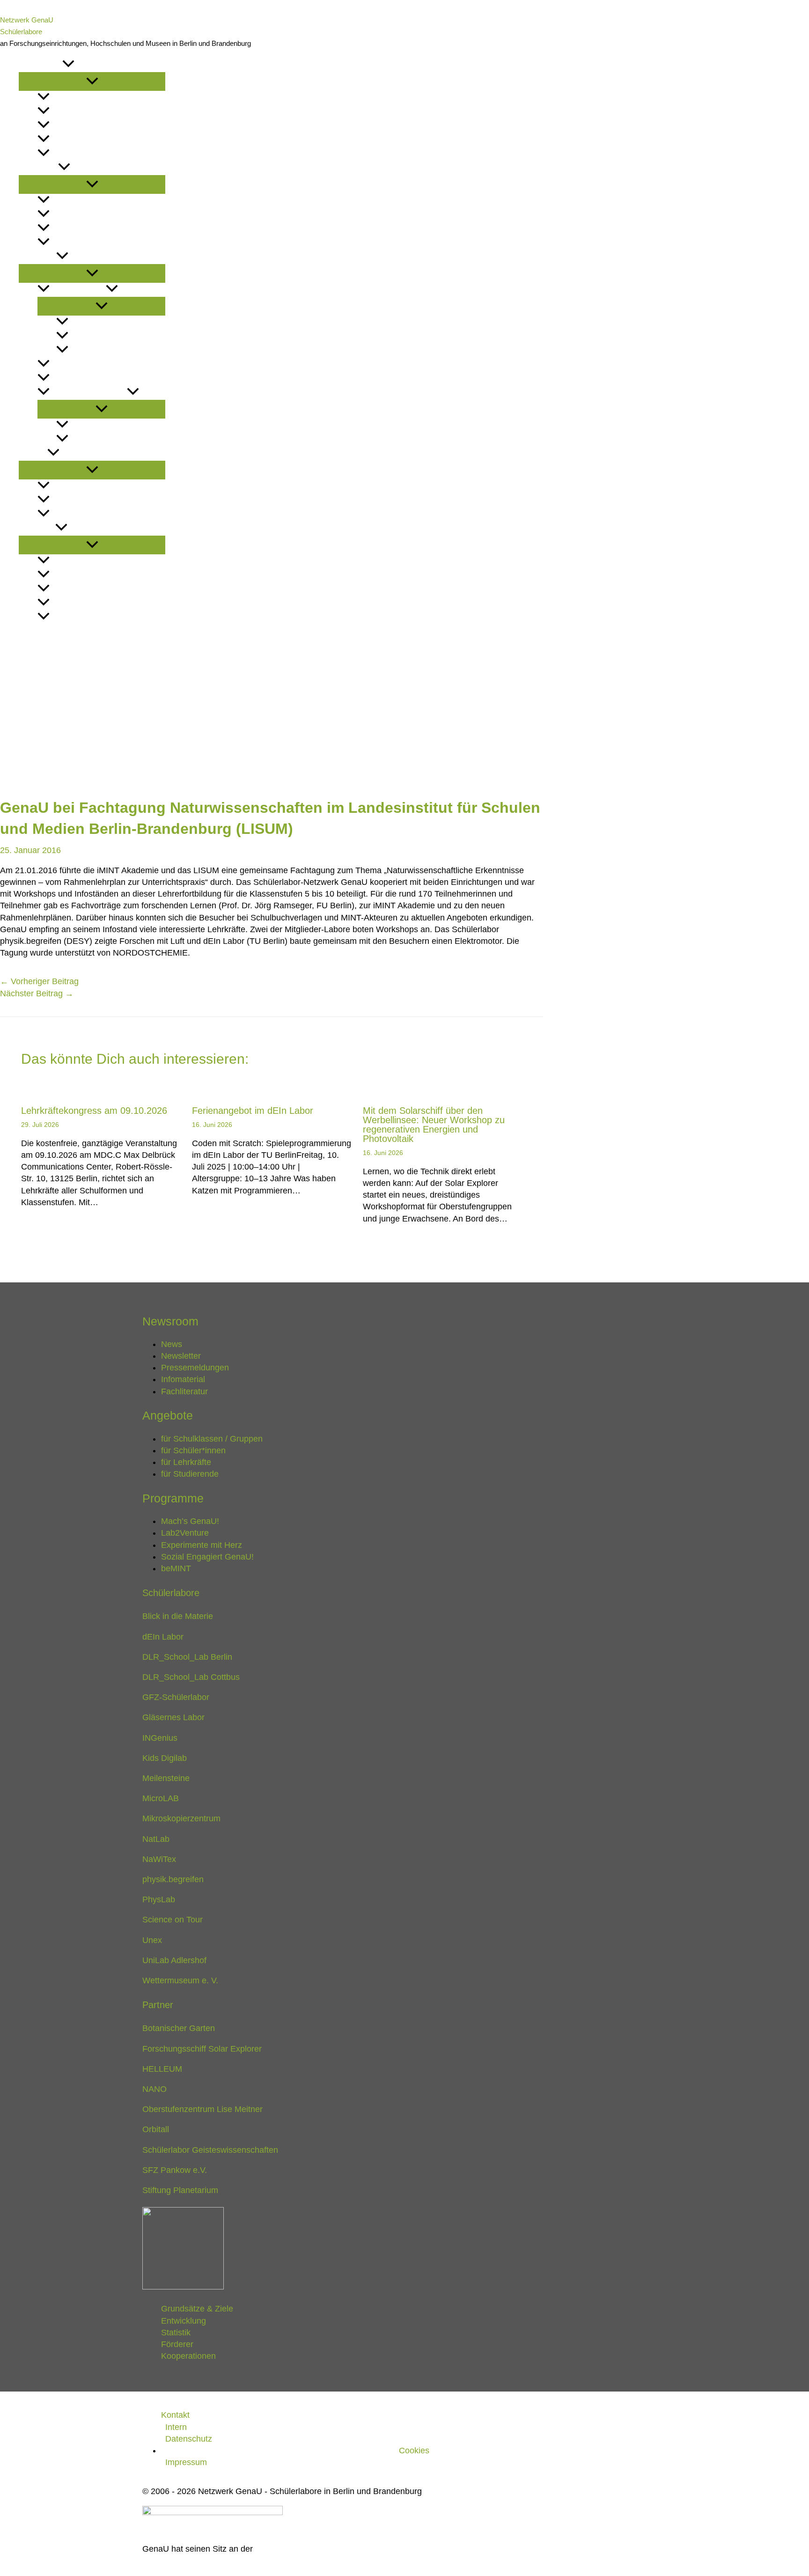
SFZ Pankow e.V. (175, 2170)
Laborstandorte (83, 514)
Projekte (37, 257)
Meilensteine (166, 1778)
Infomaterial (75, 140)
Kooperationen (80, 617)
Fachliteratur (184, 1391)
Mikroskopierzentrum (181, 1818)
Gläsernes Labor (173, 1717)
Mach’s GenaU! (78, 290)
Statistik (67, 589)
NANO (154, 2089)
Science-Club (95, 350)
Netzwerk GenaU (27, 20)
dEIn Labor (163, 1637)
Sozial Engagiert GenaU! (117, 425)
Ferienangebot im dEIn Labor (253, 1111)
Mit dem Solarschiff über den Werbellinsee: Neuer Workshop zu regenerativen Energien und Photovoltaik (434, 1125)
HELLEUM (162, 2069)
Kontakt (35, 631)
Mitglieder (71, 486)
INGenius (160, 1738)
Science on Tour (173, 1920)
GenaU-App (89, 322)
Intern (176, 2427)
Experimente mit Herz (92, 379)
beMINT (82, 439)
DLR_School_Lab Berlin (187, 1657)
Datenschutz (189, 2439)
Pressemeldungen (87, 126)
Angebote (38, 168)
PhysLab (159, 1899)
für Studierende (83, 243)
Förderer (70, 603)
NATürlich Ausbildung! (113, 336)
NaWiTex (159, 1859)
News (60, 98)
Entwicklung (76, 575)
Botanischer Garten (179, 2028)
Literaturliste (78, 154)
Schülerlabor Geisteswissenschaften (210, 2150)
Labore (33, 453)
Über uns (37, 528)
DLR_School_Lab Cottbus (191, 1677)
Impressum (186, 2462)
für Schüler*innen (87, 215)
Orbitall (156, 2129)
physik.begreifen (173, 1879)
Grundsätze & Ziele (88, 561)
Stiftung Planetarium (180, 2190)
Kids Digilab (165, 1758)
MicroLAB (161, 1798)
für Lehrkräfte (81, 229)
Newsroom (40, 65)
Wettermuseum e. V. (180, 1980)
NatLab (156, 1839)
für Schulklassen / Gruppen (106, 201)
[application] (68, 65)
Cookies (414, 2451)
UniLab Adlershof (174, 1960)
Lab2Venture (75, 364)
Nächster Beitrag (37, 994)
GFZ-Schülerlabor (176, 1697)
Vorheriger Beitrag (39, 981)
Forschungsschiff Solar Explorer (202, 2049)
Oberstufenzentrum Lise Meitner (202, 2109)
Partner (66, 500)
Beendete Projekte (88, 393)
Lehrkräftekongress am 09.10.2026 (94, 1111)
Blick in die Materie (178, 1616)
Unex (152, 1940)
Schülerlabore (21, 32)
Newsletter (74, 112)
